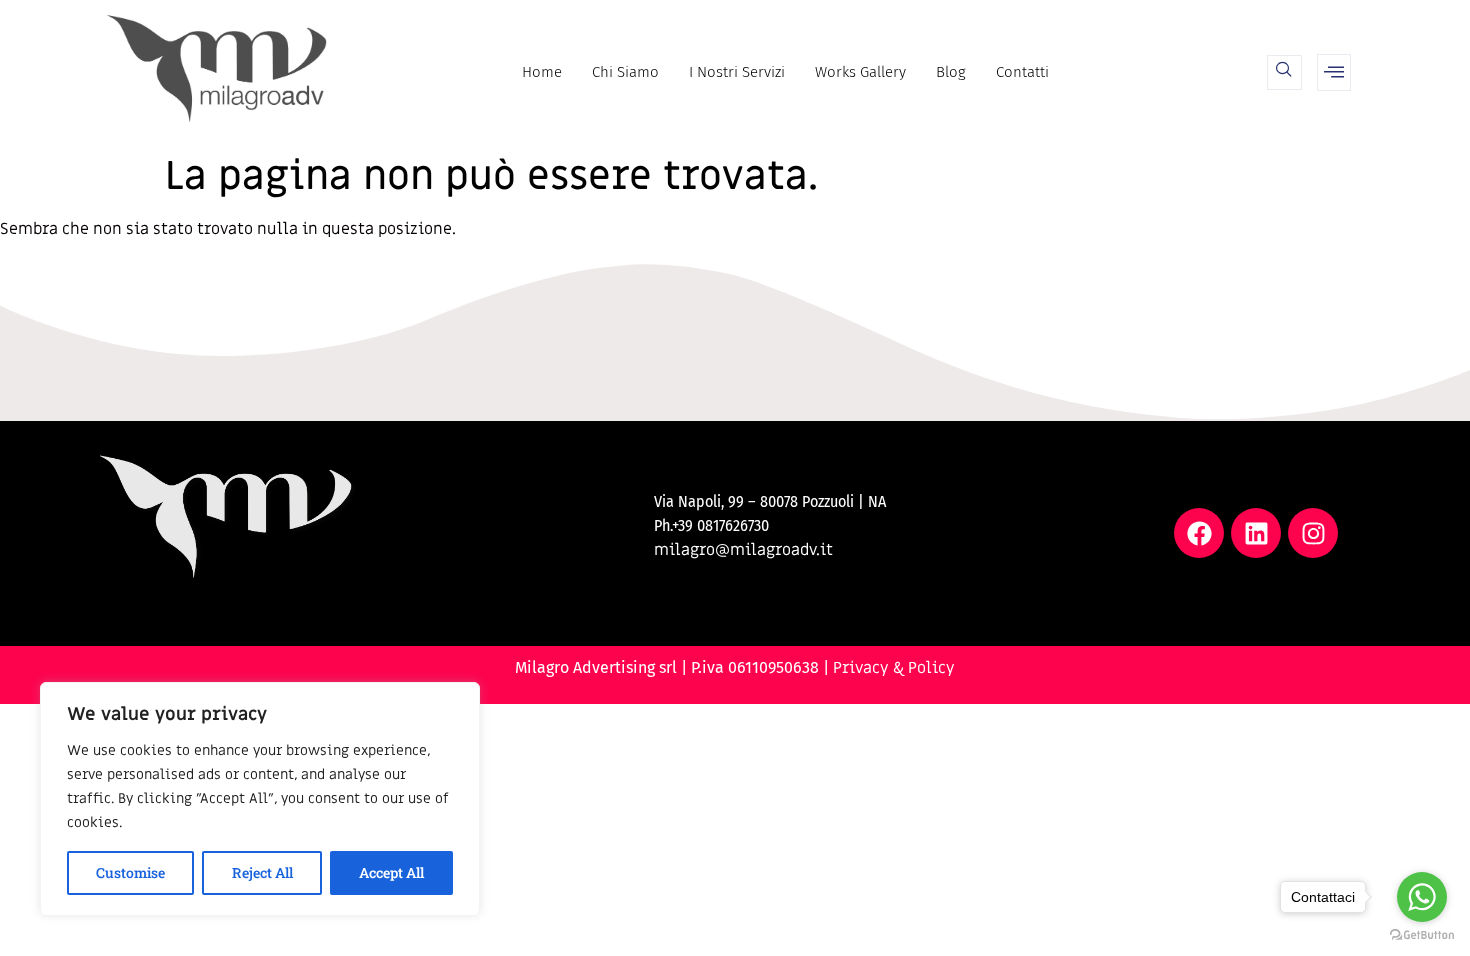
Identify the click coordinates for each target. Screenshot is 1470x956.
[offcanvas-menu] (1334, 72)
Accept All (391, 872)
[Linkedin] (1256, 533)
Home (542, 72)
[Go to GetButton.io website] (1422, 935)
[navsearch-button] (1284, 72)
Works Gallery (860, 72)
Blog (951, 72)
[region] (260, 799)
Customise (130, 872)
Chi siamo (625, 72)
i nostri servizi (737, 72)
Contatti (1022, 72)
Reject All (262, 872)
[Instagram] (1313, 533)
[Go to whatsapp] (1422, 897)
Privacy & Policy (894, 668)
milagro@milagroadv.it (743, 550)
